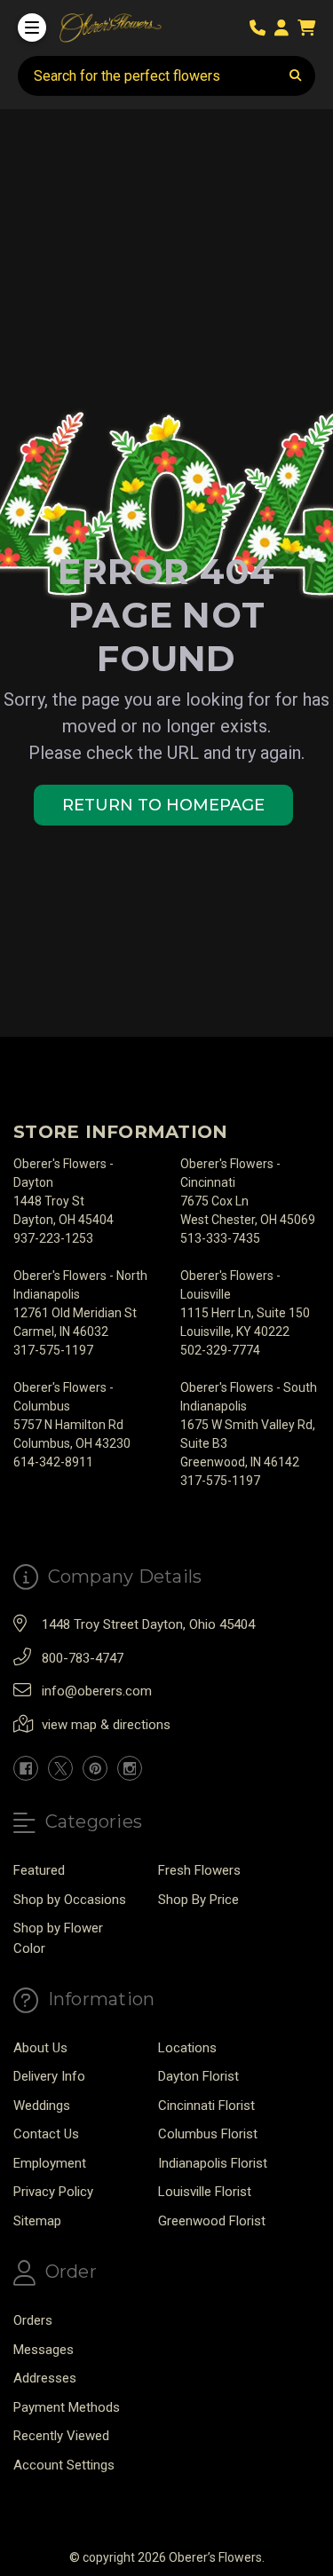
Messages (44, 2350)
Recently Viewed (61, 2436)
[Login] (285, 28)
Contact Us (46, 2134)
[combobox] (166, 76)
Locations (187, 2048)
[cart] (306, 28)
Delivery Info (49, 2076)
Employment (50, 2163)
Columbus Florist (208, 2134)
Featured (39, 1870)
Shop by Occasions (70, 1900)
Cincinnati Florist (206, 2106)
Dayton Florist (198, 2076)
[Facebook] (26, 1768)
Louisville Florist (205, 2192)
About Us (40, 2048)
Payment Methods (67, 2407)
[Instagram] (130, 1768)
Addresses (45, 2378)
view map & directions (106, 1725)
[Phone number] (261, 28)
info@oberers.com (97, 1691)
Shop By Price (198, 1900)
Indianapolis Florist (213, 2163)
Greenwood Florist (212, 2221)
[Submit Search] (296, 76)
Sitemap (37, 2221)
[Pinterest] (95, 1768)
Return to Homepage (163, 805)
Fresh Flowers (199, 1870)
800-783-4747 (83, 1658)
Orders (33, 2320)
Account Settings (64, 2465)
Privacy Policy (53, 2192)
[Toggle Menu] (32, 28)
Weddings (42, 2106)
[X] (60, 1768)
